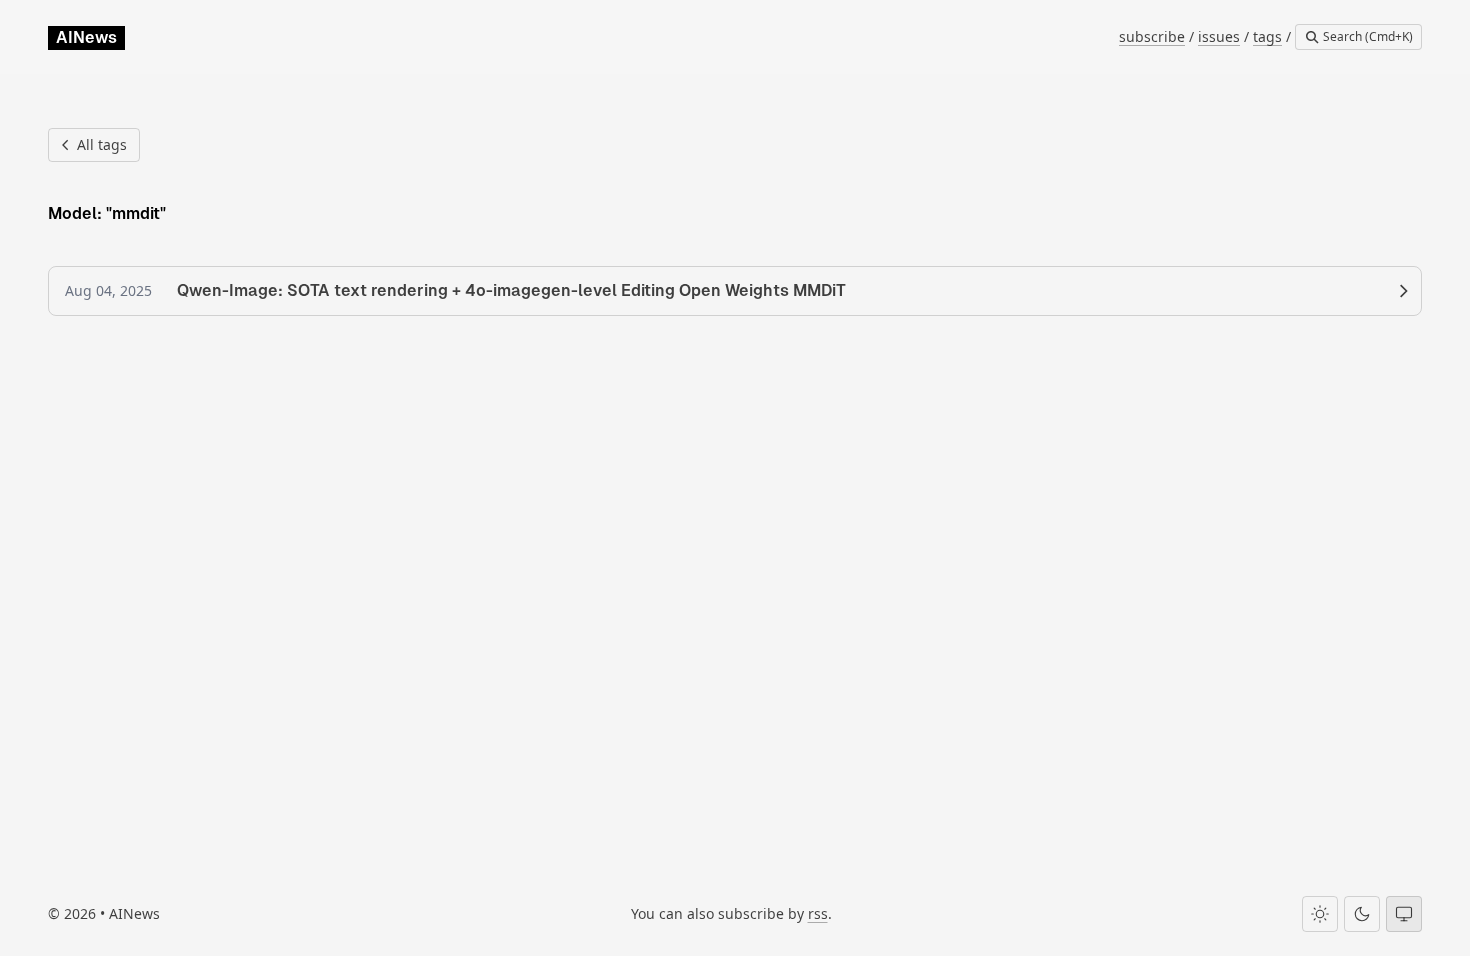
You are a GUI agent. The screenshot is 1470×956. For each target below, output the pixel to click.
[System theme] (1404, 914)
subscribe (1152, 36)
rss (818, 913)
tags (1267, 36)
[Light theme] (1320, 914)
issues (1219, 36)
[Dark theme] (1362, 914)
